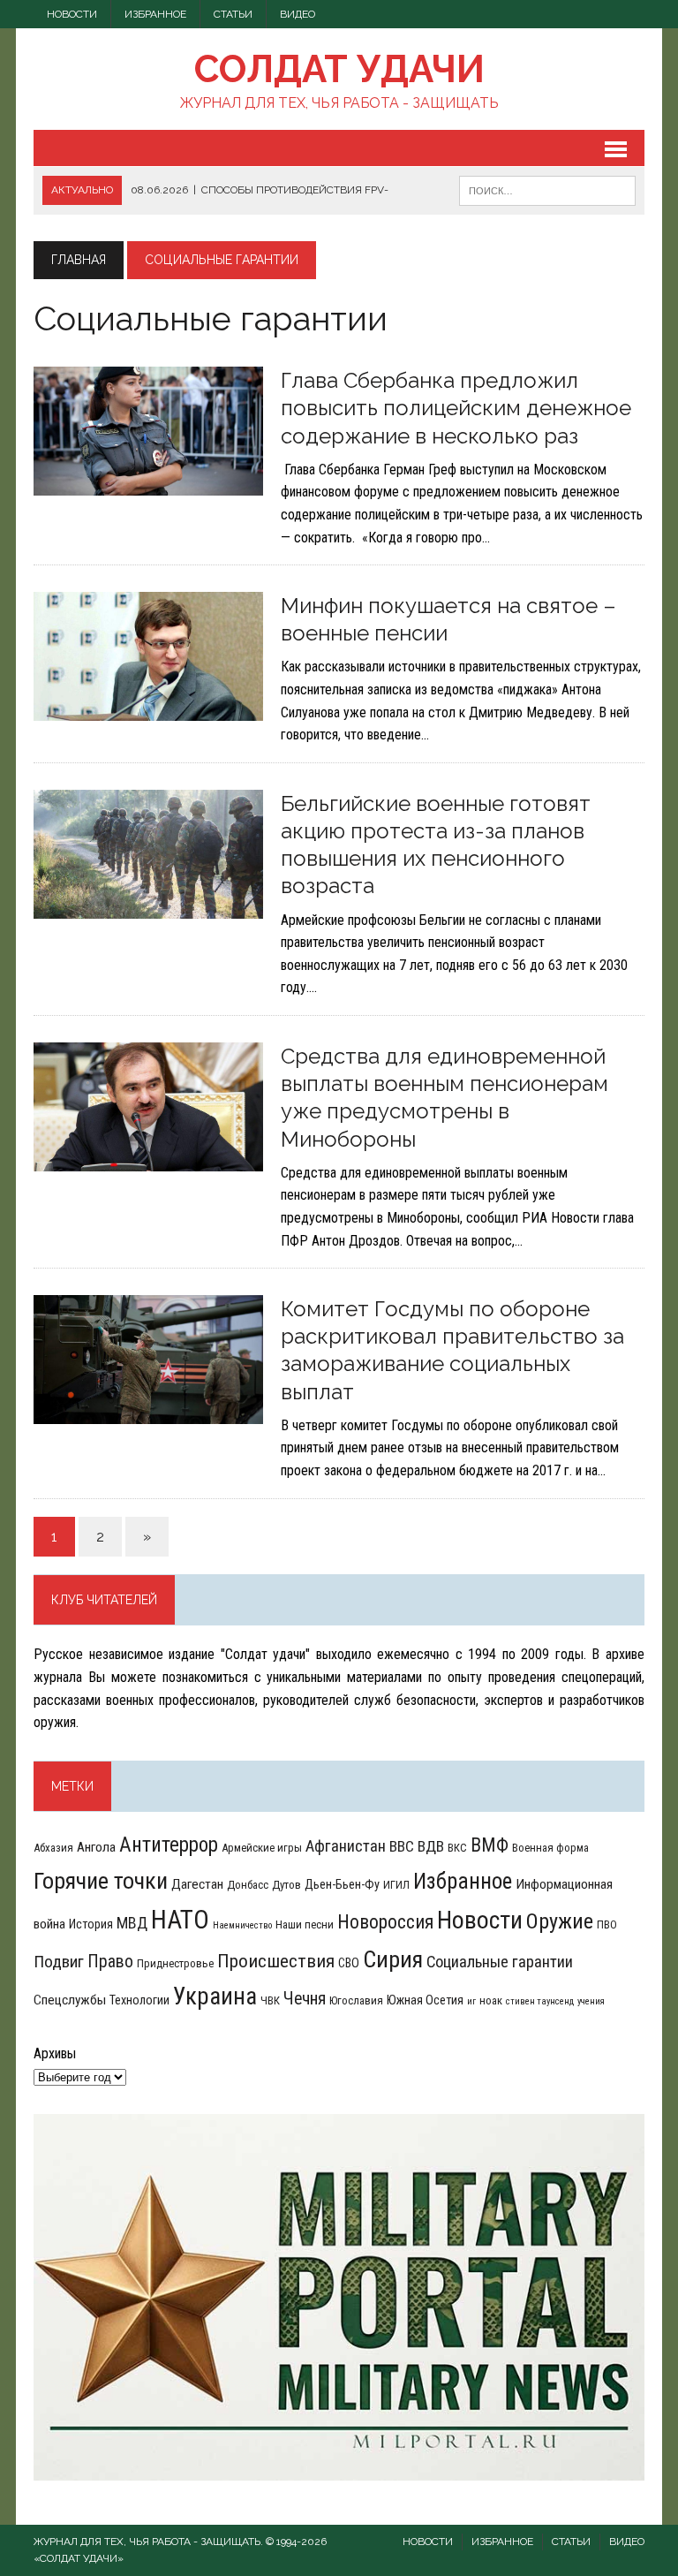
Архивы (55, 2053)
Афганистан (346, 1846)
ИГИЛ (396, 1885)
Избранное (155, 14)
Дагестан (197, 1884)
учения (591, 2001)
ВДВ (431, 1846)
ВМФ (490, 1845)
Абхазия (53, 1848)
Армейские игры (262, 1848)
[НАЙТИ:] (547, 189)
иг (471, 2001)
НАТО (180, 1920)
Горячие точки (101, 1881)
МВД (132, 1923)
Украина (215, 1996)
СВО (349, 1963)
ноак (491, 2000)
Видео (298, 14)
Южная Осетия (425, 2000)
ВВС (402, 1846)
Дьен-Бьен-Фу (342, 1884)
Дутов (286, 1885)
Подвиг (59, 1962)
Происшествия (276, 1961)
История (91, 1924)
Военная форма (550, 1848)
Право (110, 1962)
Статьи (233, 14)
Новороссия (385, 1922)
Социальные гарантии (500, 1962)
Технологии (139, 2000)
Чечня (305, 1999)
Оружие (560, 1921)
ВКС (457, 1848)
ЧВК (270, 2000)
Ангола (96, 1847)
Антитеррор (169, 1845)
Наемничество (242, 1925)
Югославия (356, 2000)
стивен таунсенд (540, 2001)
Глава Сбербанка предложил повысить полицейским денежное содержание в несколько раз (456, 408)
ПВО (607, 1924)
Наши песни (305, 1924)
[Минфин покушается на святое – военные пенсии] (148, 710)
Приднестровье (175, 1963)
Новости (72, 14)
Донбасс (248, 1885)
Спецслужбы (70, 2000)
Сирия (393, 1959)
